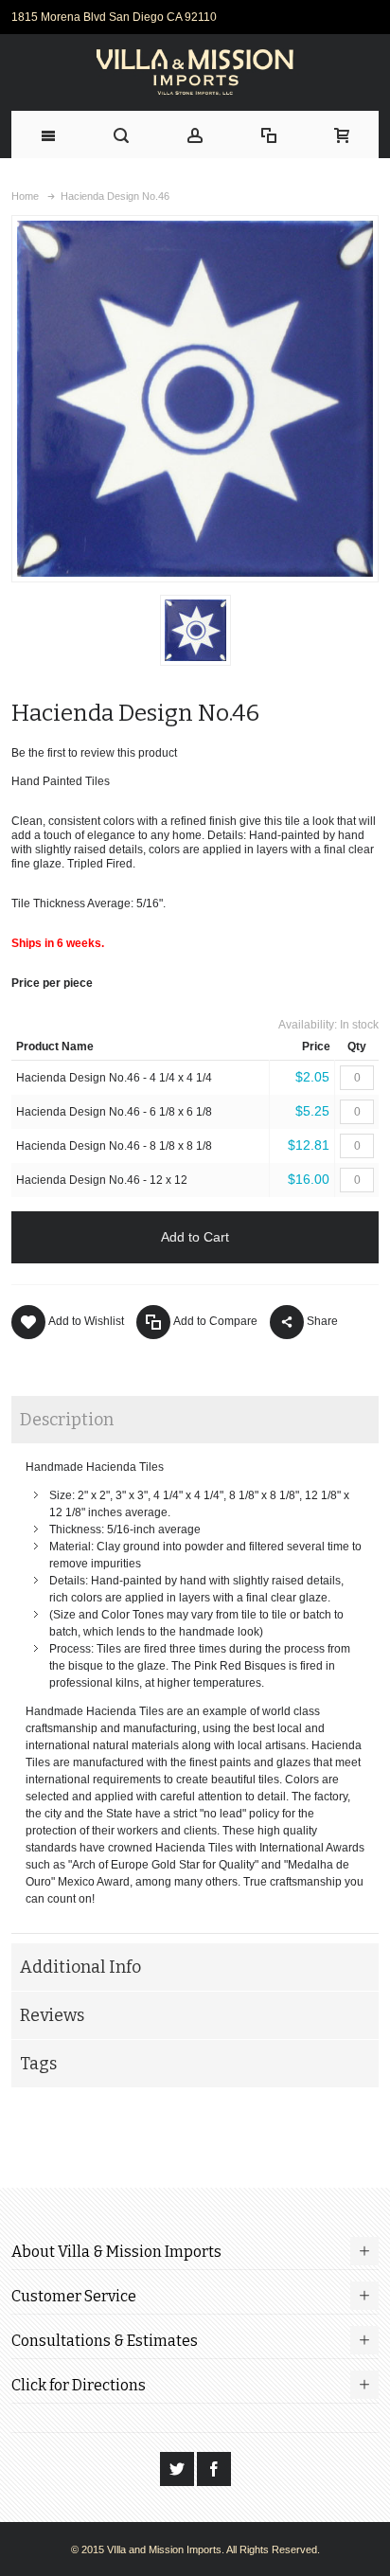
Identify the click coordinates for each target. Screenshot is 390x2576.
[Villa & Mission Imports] (195, 72)
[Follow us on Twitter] (178, 2469)
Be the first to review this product (94, 753)
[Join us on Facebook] (214, 2469)
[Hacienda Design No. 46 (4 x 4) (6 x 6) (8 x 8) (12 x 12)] (195, 630)
